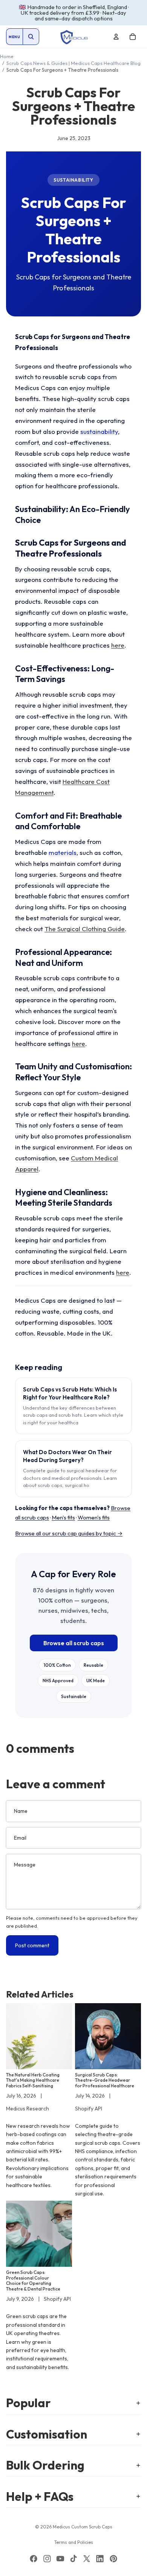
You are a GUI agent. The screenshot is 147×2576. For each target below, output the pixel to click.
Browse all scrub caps (74, 1643)
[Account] (116, 37)
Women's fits (94, 1517)
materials (63, 852)
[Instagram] (47, 2559)
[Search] (31, 37)
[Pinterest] (113, 2559)
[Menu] (14, 37)
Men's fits (63, 1517)
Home (7, 56)
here (118, 645)
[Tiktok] (73, 2559)
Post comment (32, 1945)
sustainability (99, 431)
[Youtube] (60, 2559)
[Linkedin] (100, 2559)
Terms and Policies (74, 2542)
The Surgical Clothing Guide (85, 929)
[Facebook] (34, 2559)
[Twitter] (87, 2559)
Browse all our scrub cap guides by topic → (69, 1533)
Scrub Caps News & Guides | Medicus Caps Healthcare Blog (73, 63)
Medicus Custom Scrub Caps (83, 2527)
